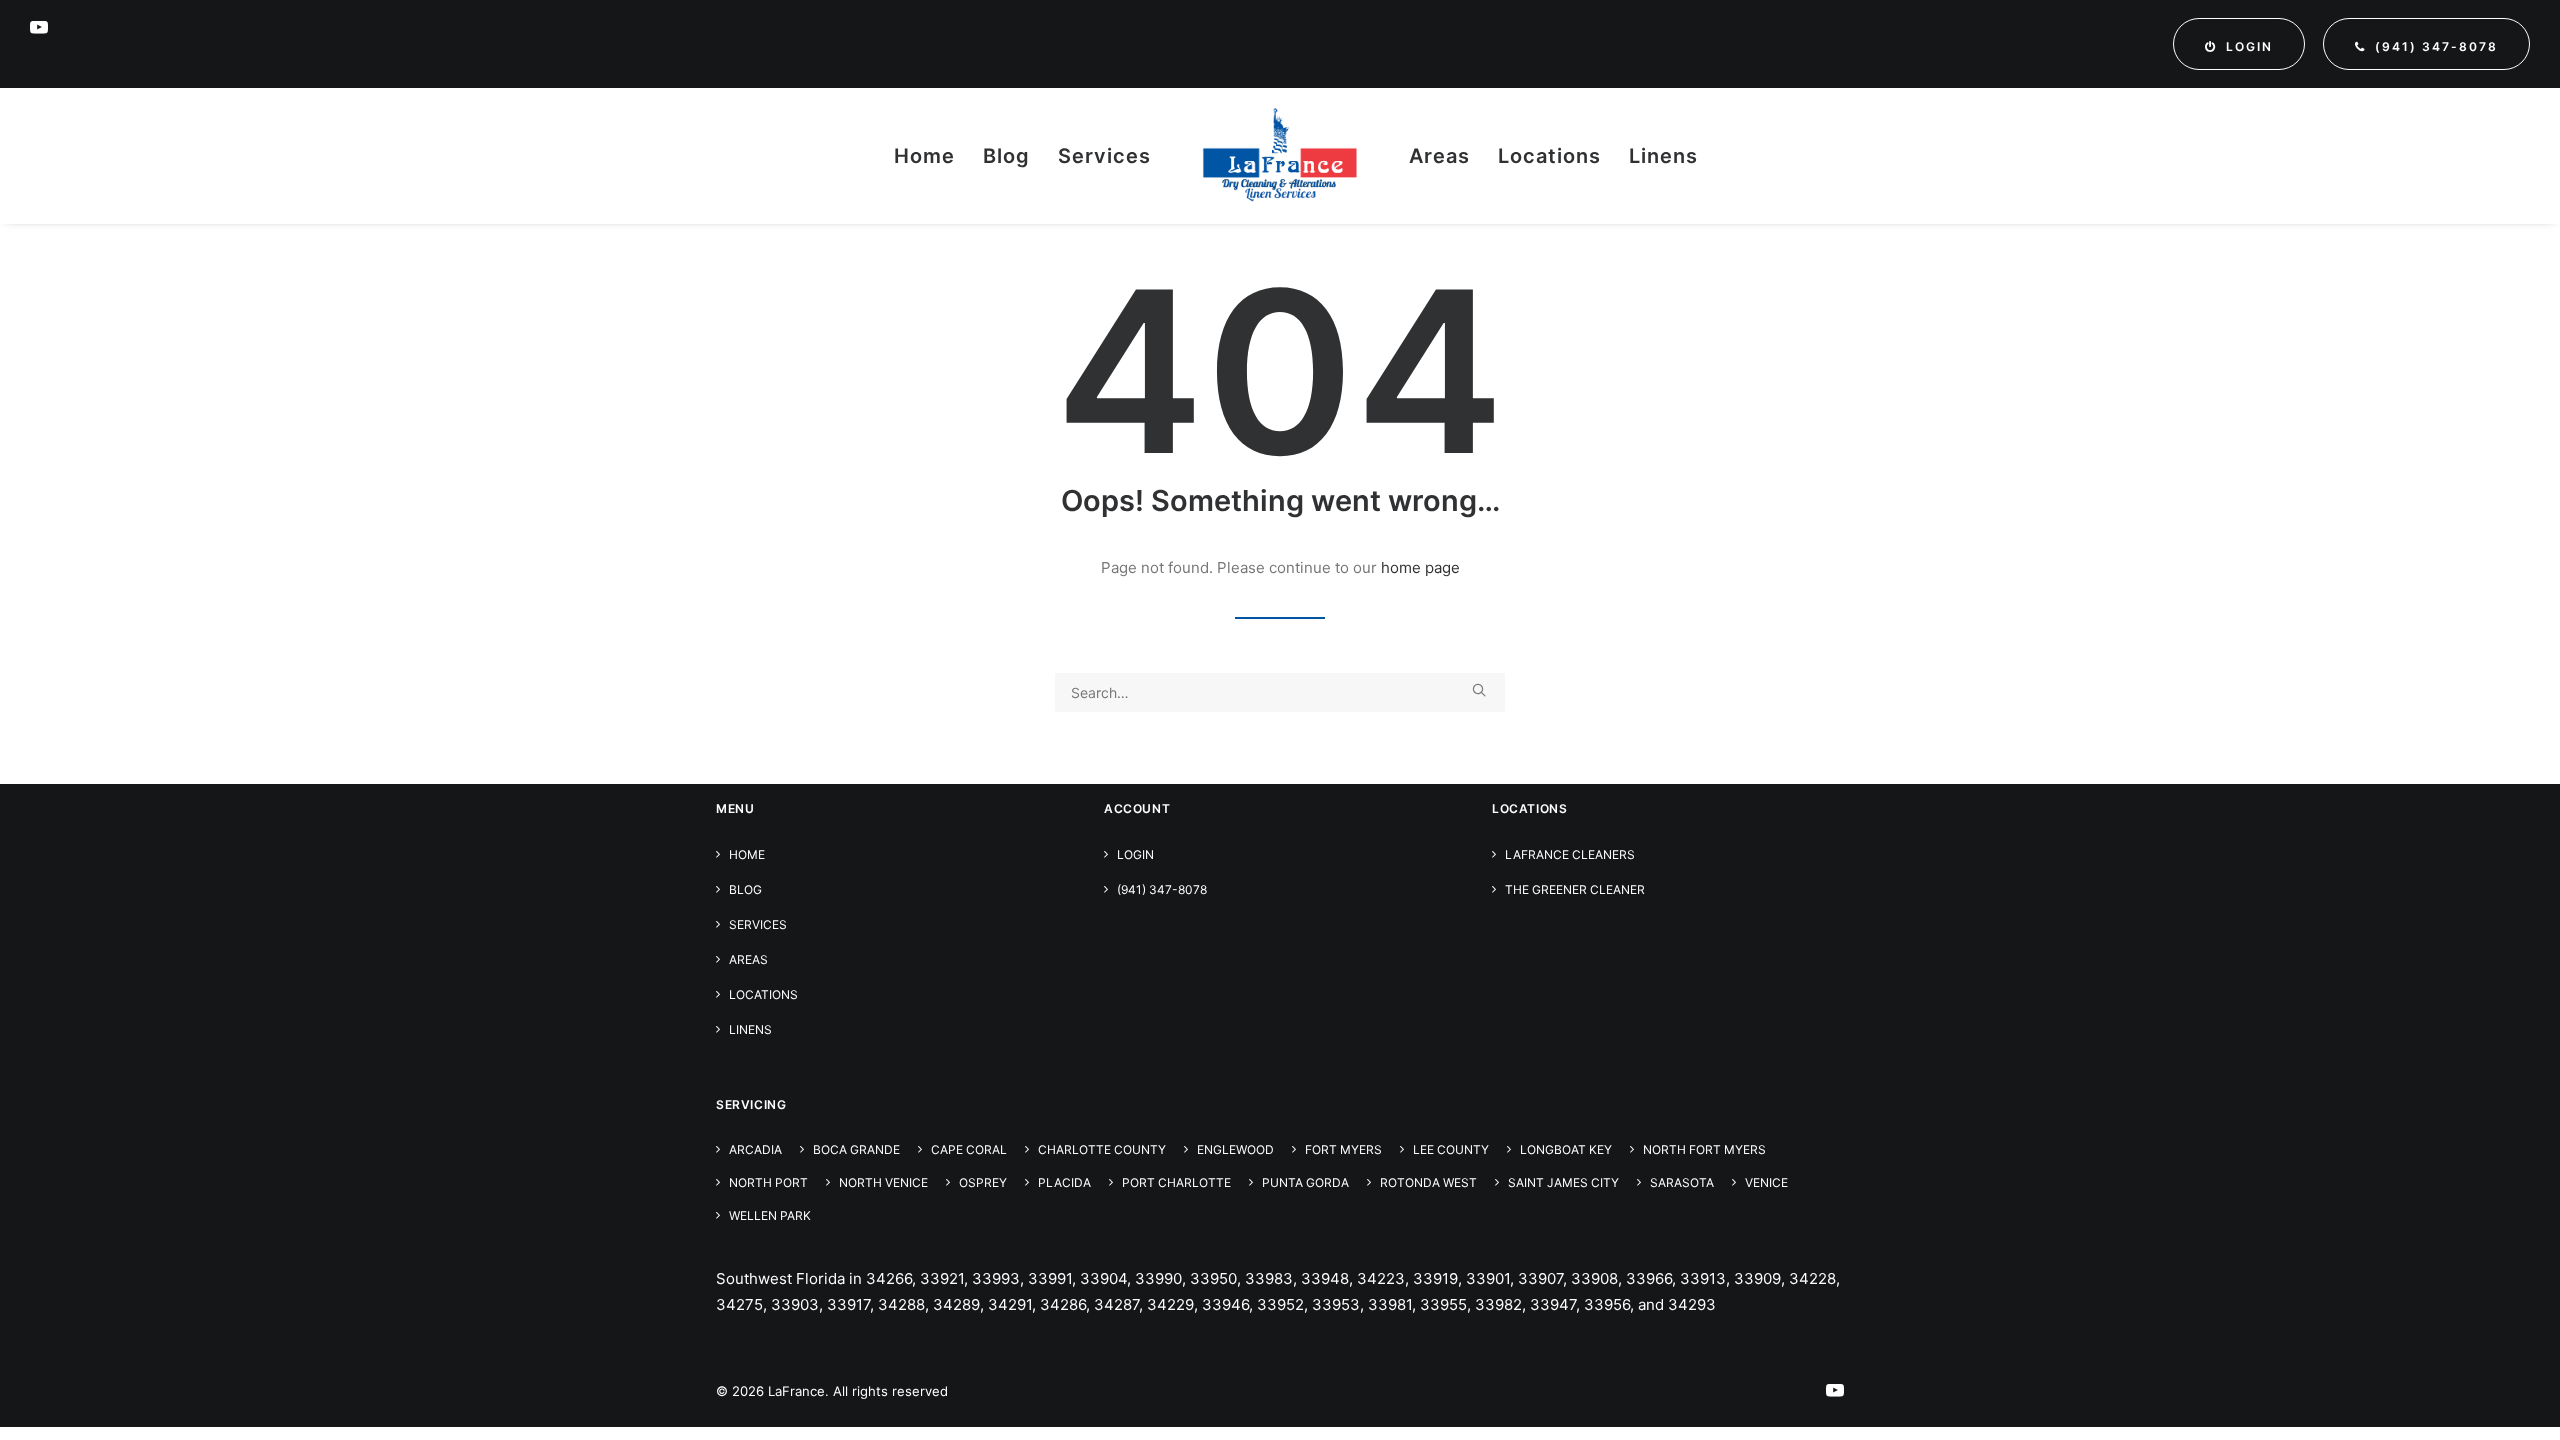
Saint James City (1563, 1182)
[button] (39, 27)
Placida (1064, 1182)
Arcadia (755, 1149)
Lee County (1451, 1149)
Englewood (1235, 1149)
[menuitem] (2239, 44)
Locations (1549, 156)
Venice (1766, 1182)
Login (1135, 854)
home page (1420, 567)
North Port (768, 1182)
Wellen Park (770, 1215)
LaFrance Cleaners (1570, 854)
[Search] (1280, 692)
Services (1104, 156)
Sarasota (1682, 1182)
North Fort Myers (1704, 1149)
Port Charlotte (1176, 1182)
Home (924, 156)
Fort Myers (1343, 1149)
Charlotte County (1102, 1149)
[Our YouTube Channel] (1835, 1393)
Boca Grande (856, 1149)
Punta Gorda (1305, 1182)
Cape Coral (969, 1149)
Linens (1663, 156)
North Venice (883, 1182)
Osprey (983, 1182)
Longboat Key (1566, 1149)
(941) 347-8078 (1162, 889)
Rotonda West (1428, 1182)
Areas (1439, 156)
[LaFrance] (1280, 156)
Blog (1006, 156)
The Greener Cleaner (1575, 889)
